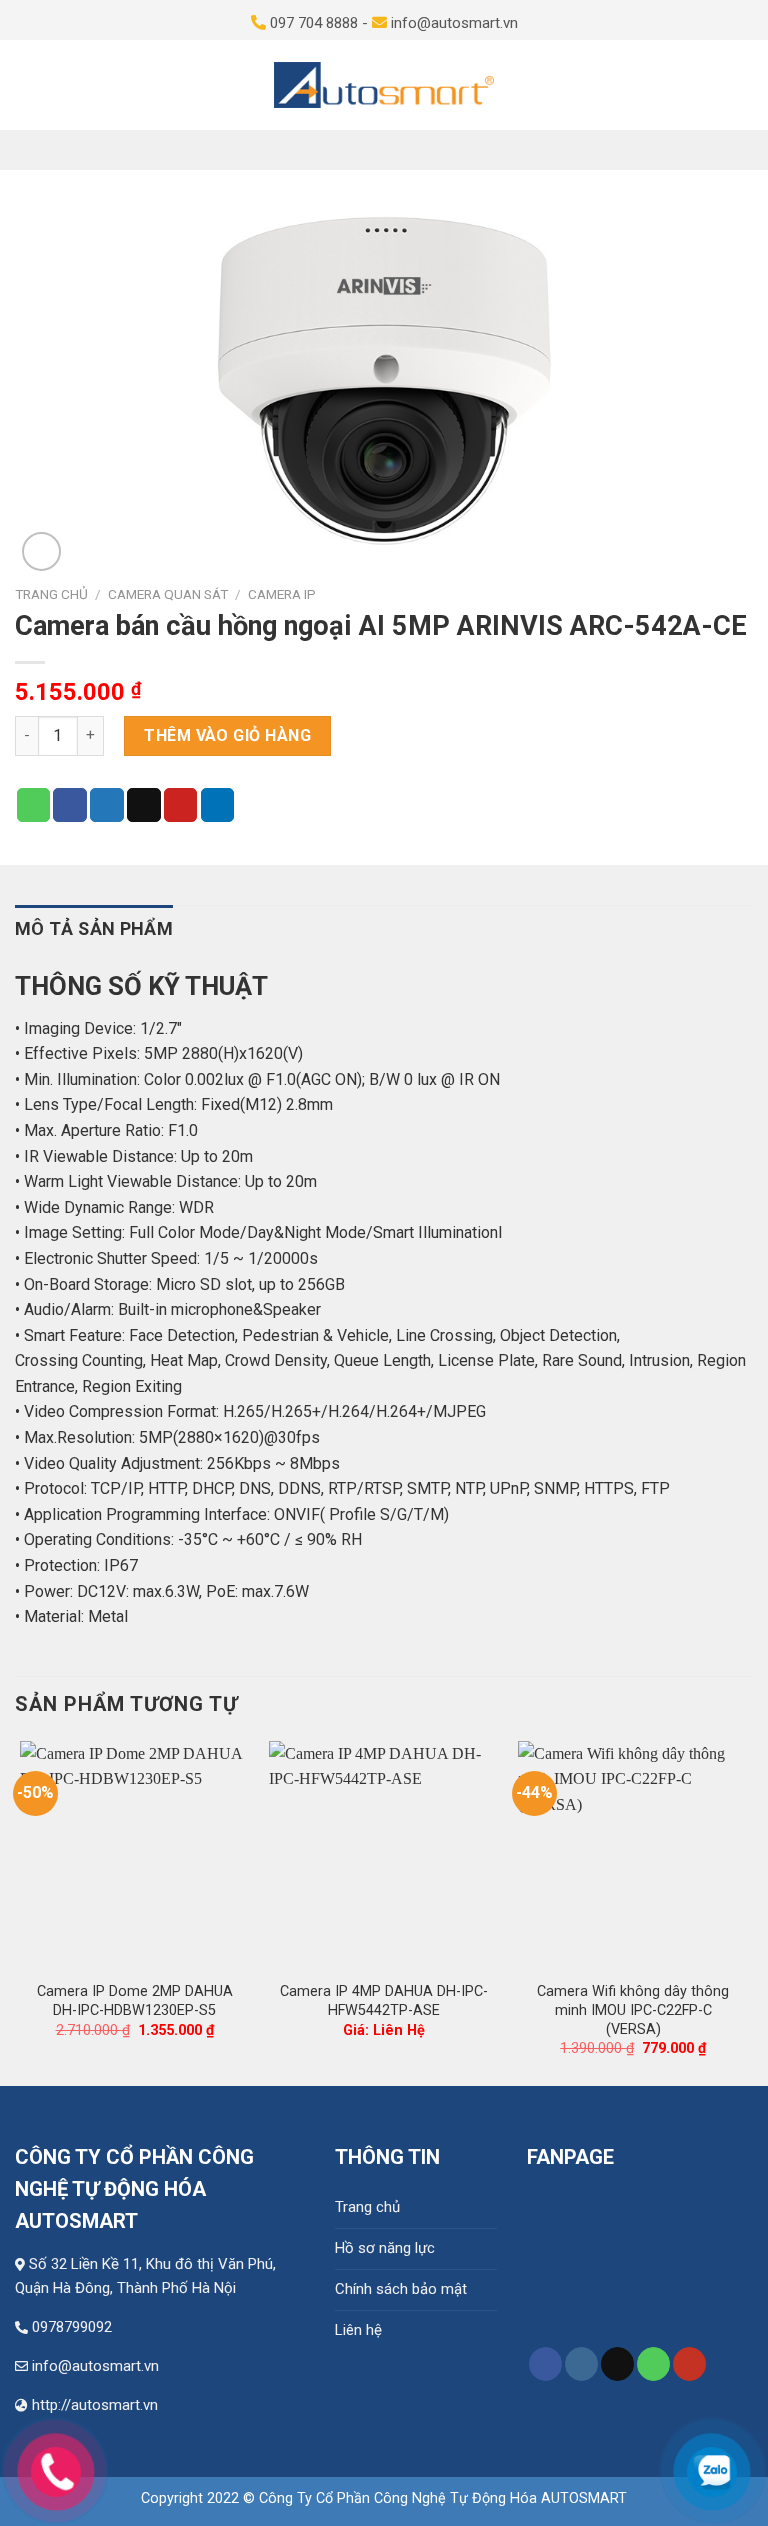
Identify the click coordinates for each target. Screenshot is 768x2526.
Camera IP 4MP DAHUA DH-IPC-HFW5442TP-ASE (384, 2001)
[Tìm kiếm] (710, 85)
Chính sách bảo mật (401, 2289)
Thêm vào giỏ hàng (227, 735)
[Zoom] (41, 551)
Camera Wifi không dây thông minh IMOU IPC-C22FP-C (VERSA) (633, 2010)
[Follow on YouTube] (689, 2364)
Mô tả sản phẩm (94, 928)
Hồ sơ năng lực (385, 2248)
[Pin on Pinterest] (181, 805)
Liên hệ (358, 2330)
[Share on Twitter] (107, 805)
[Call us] (653, 2364)
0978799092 (72, 2327)
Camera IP (282, 594)
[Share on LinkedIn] (218, 805)
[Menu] (24, 85)
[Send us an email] (617, 2364)
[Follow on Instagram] (581, 2364)
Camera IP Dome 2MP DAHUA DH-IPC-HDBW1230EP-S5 (135, 2001)
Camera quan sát (168, 594)
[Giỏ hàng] (743, 85)
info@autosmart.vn (95, 2366)
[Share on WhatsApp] (34, 805)
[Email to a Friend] (144, 805)
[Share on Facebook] (70, 805)
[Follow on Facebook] (545, 2364)
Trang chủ (51, 594)
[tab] (94, 929)
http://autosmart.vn (95, 2405)
